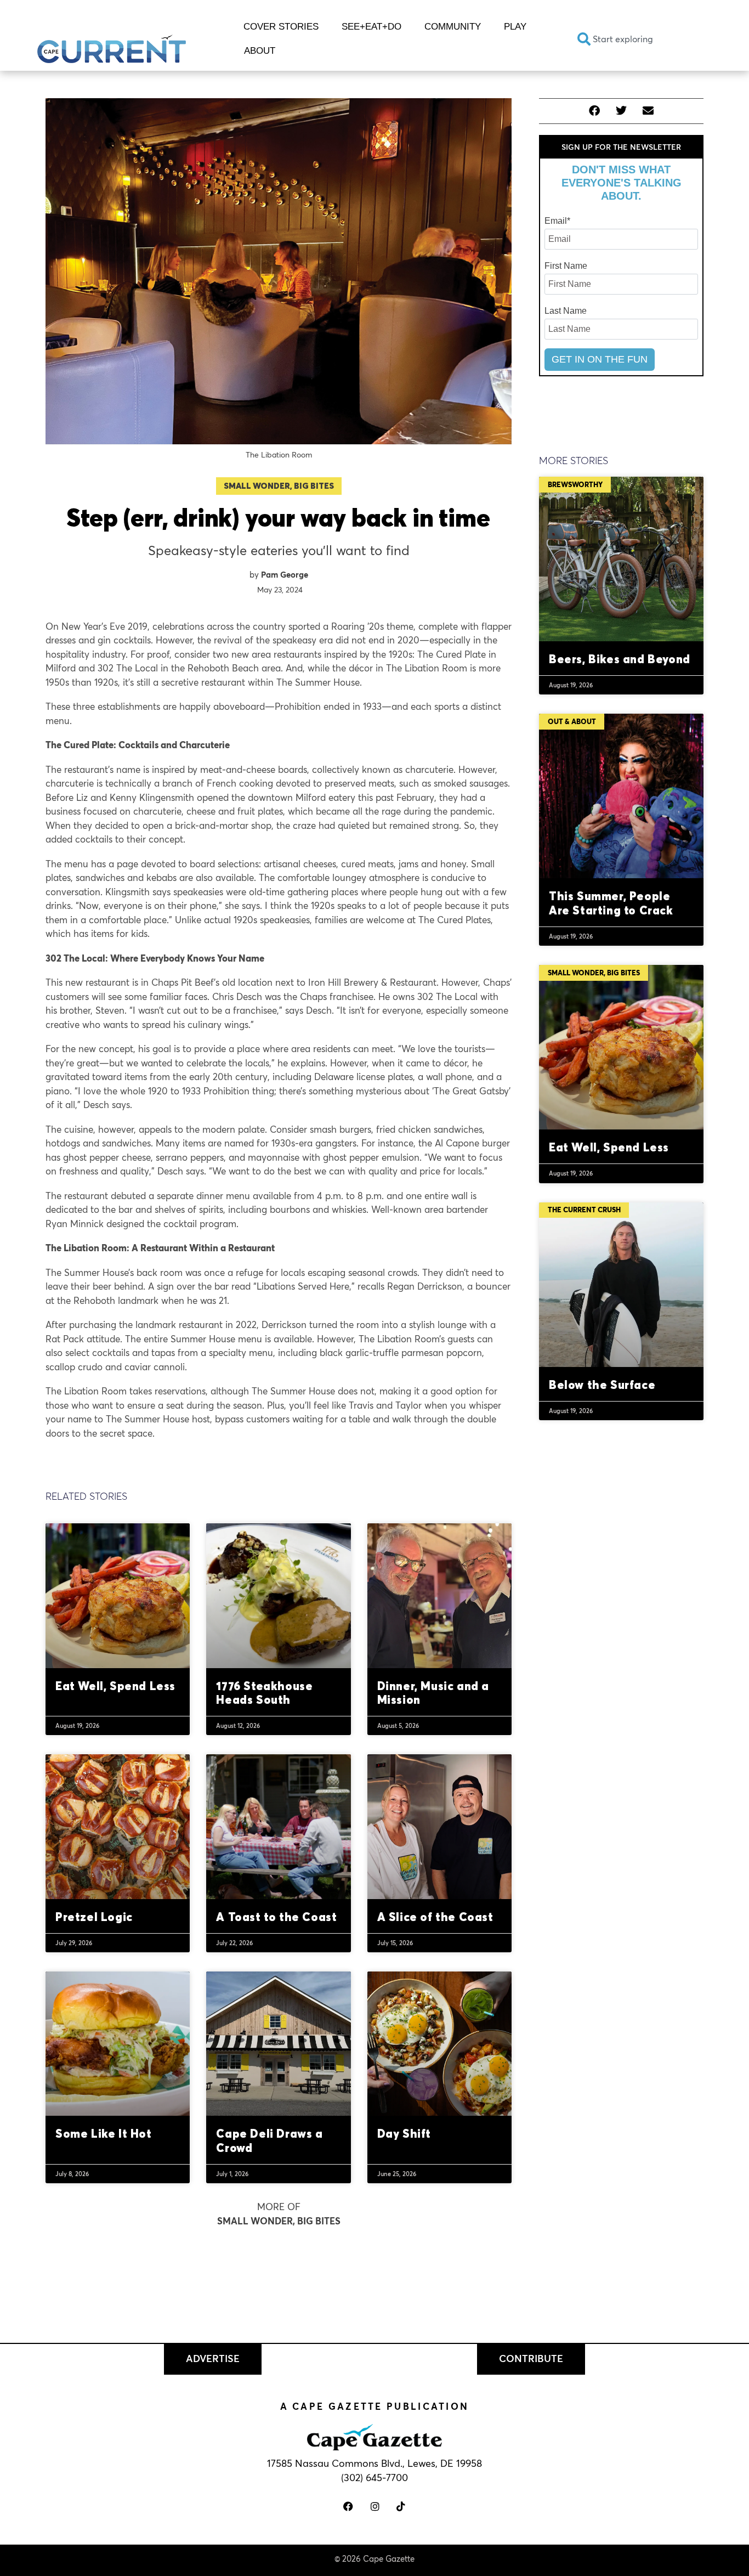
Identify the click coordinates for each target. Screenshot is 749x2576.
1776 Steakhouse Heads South (264, 1693)
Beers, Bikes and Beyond (620, 659)
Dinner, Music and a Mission (433, 1693)
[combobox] (640, 39)
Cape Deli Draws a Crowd (269, 2140)
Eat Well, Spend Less (115, 1686)
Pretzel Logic (94, 1917)
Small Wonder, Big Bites (279, 486)
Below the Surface (602, 1385)
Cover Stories (281, 27)
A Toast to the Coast (276, 1917)
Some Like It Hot (104, 2133)
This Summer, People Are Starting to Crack (611, 903)
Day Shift (404, 2133)
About (260, 51)
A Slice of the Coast (435, 1917)
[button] (595, 111)
